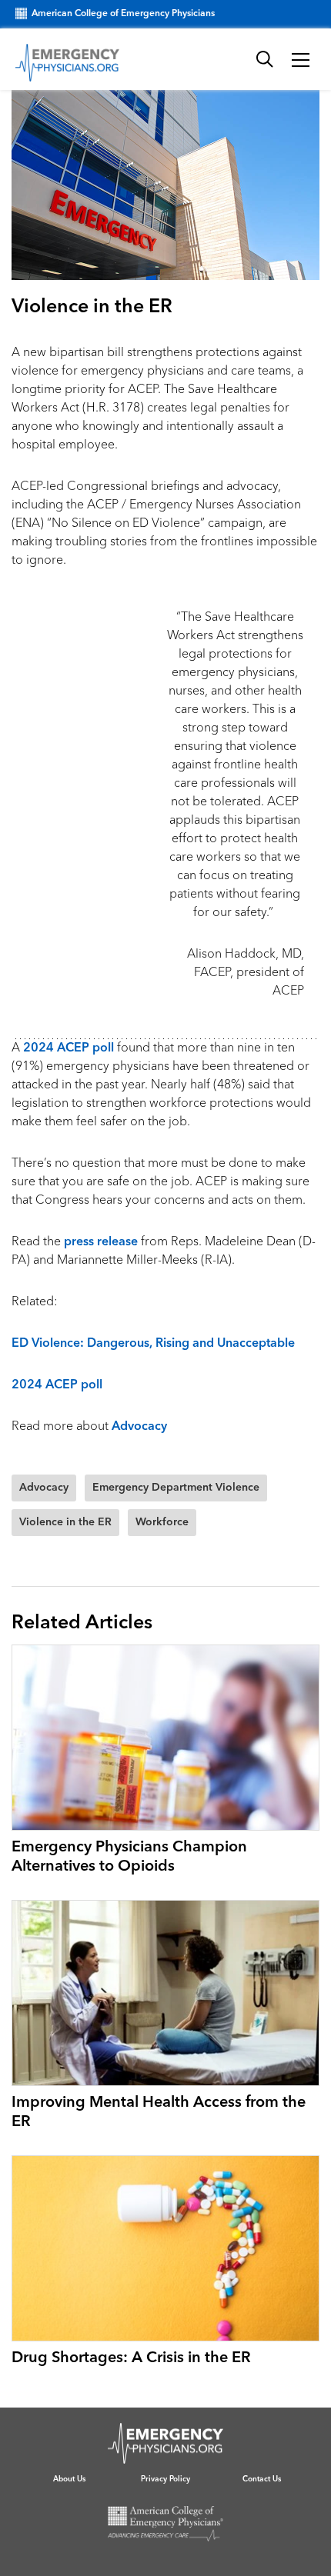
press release (101, 1242)
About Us (69, 2479)
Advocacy (139, 1427)
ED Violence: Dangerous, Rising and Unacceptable (153, 1344)
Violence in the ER (65, 1522)
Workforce (162, 1522)
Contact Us (262, 2479)
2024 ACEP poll (69, 1048)
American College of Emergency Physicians (123, 14)
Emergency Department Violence (176, 1488)
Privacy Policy (165, 2479)
